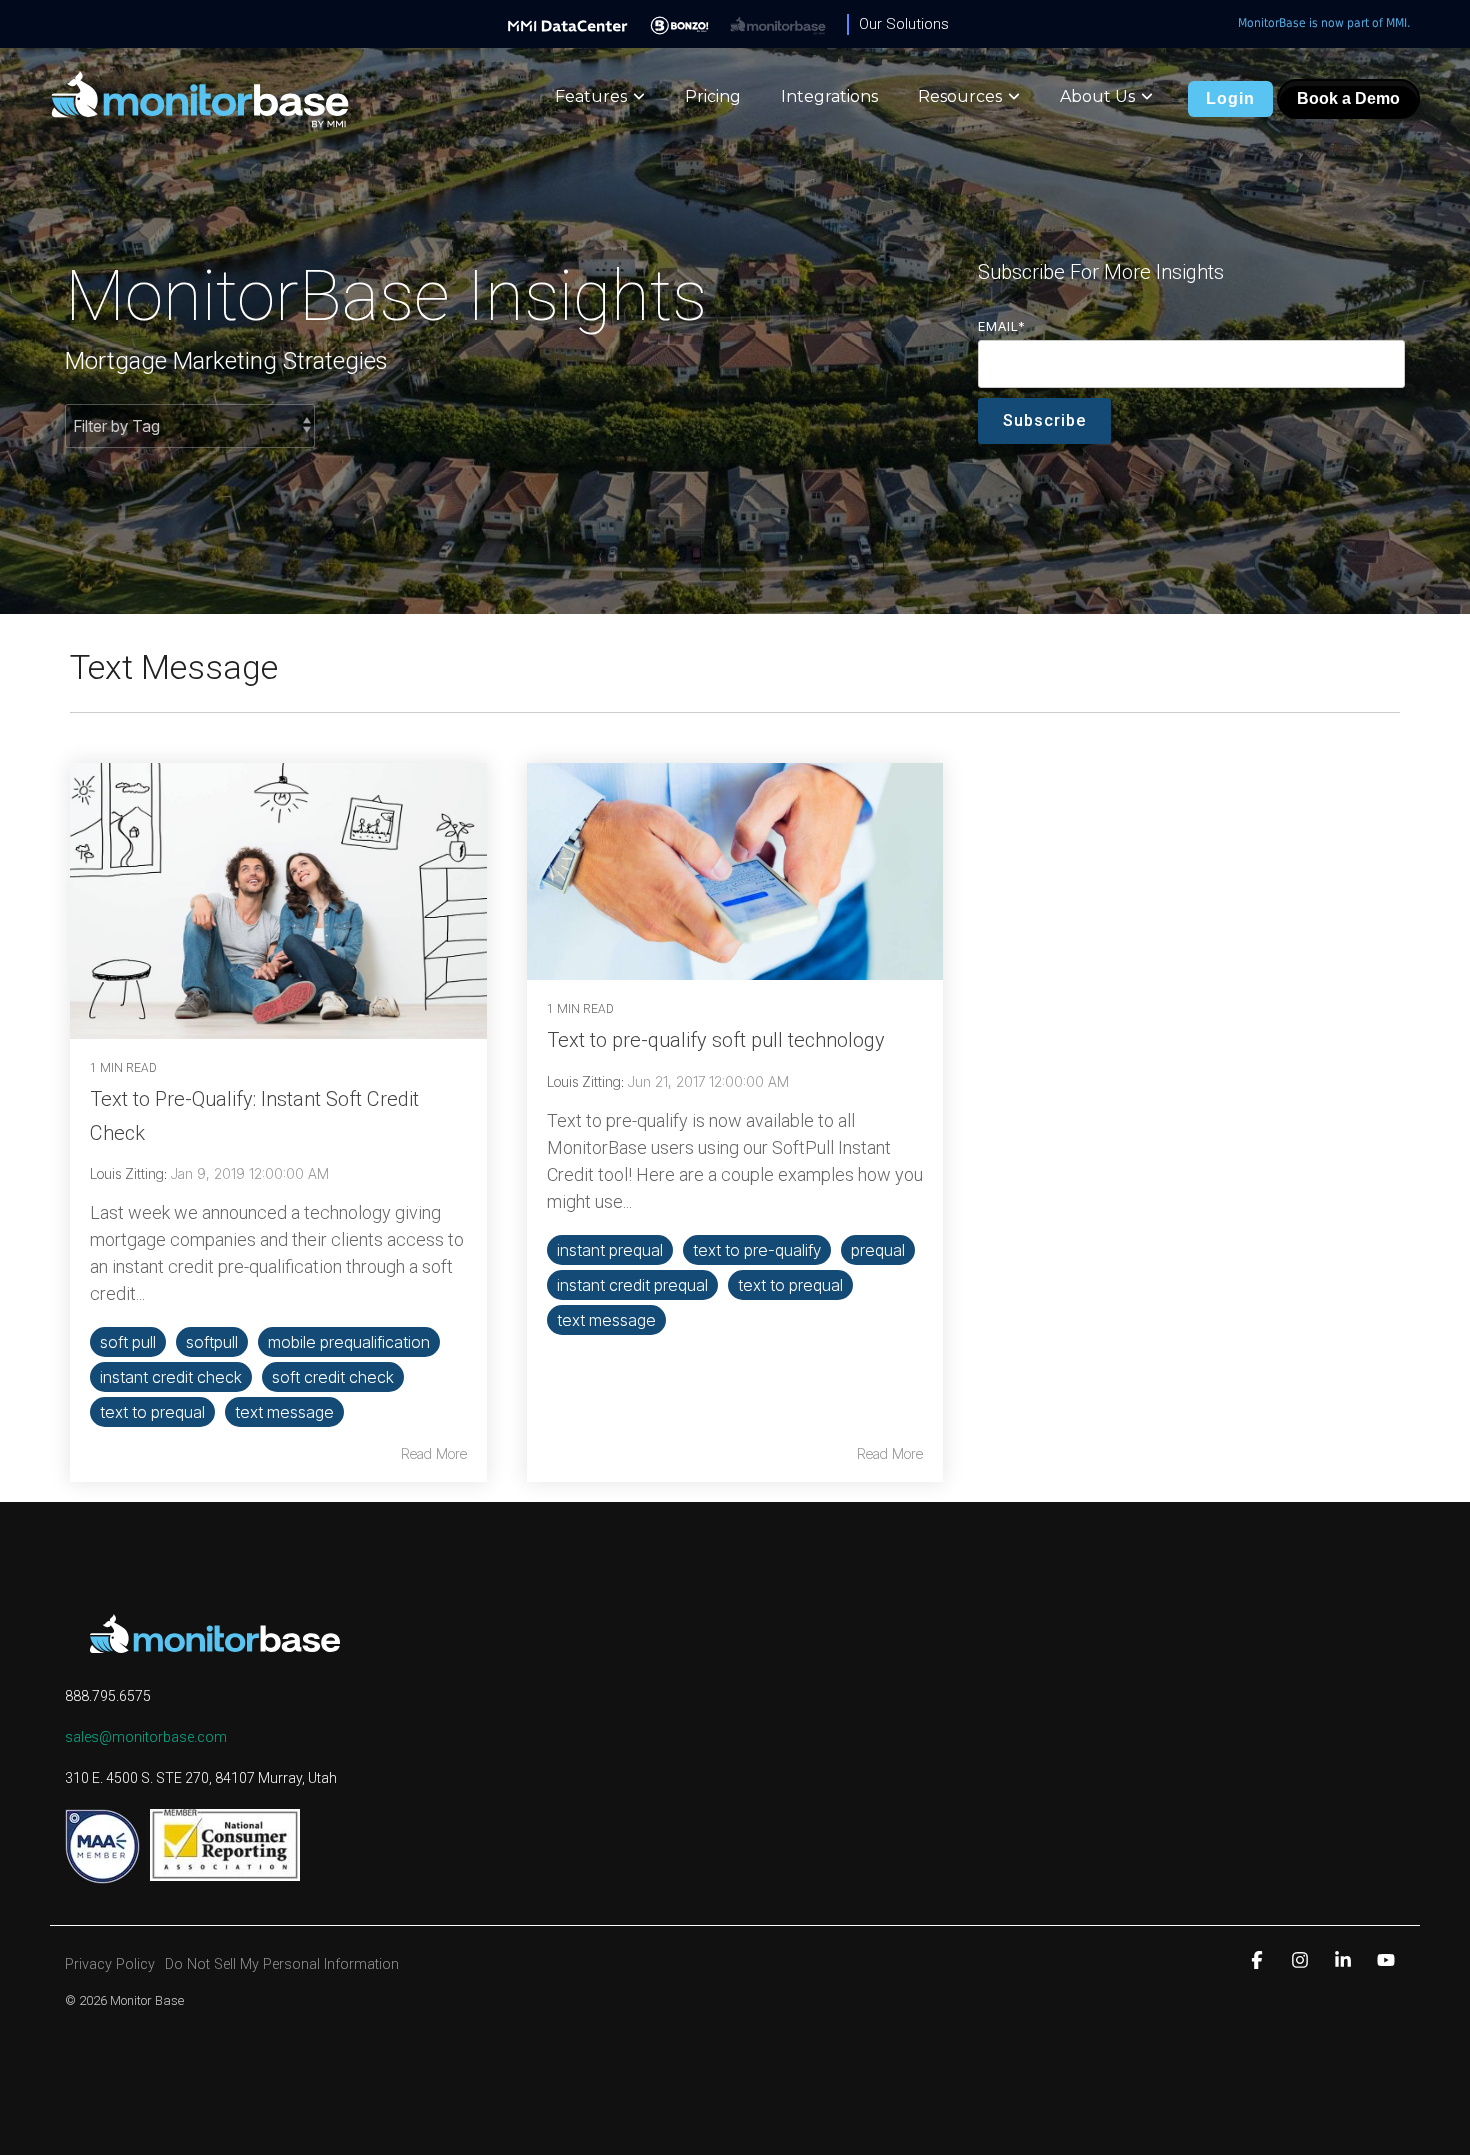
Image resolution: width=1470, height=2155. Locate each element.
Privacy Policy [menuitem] (110, 1964)
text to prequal (152, 1412)
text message (284, 1412)
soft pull (128, 1342)
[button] (1259, 1959)
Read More (434, 1454)
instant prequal (610, 1250)
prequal (878, 1250)
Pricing (713, 96)
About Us (1097, 96)
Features (591, 96)
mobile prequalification (349, 1342)
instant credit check (171, 1377)
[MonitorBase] (778, 24)
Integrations (829, 96)
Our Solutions (904, 24)
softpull (212, 1342)
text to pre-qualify (757, 1250)
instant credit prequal (632, 1285)
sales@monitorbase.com (146, 1737)
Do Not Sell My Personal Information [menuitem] (282, 1964)
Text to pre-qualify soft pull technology (716, 1040)
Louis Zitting (127, 1173)
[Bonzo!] (679, 24)
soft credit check (333, 1377)
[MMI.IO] (568, 24)
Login (1230, 98)
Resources (960, 96)
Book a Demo (1348, 98)
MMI (1396, 23)
